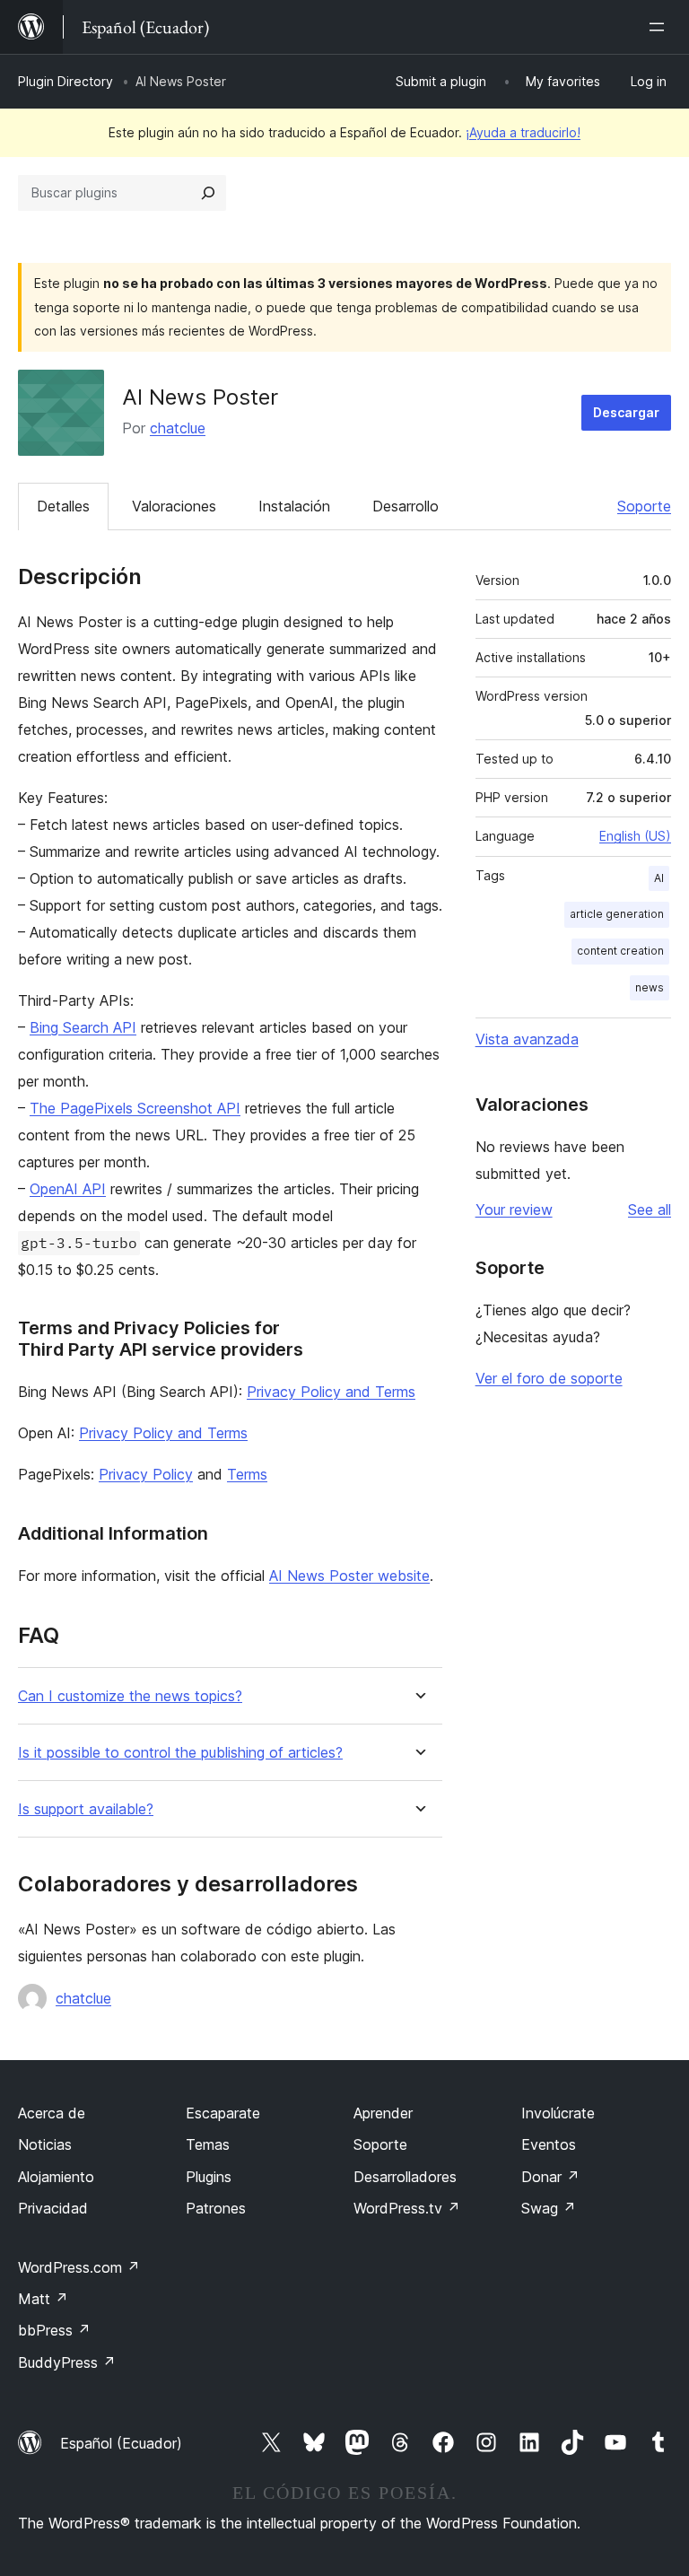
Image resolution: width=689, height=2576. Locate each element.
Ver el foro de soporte (549, 1378)
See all (650, 1209)
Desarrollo (406, 506)
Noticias (45, 2144)
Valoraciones (174, 506)
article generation (617, 914)
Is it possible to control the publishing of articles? (180, 1753)
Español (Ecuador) (121, 2443)
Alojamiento (56, 2177)
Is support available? (86, 1809)
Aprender (383, 2113)
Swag (549, 2208)
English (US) (635, 836)
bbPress (54, 2330)
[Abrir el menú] (660, 27)
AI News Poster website (349, 1576)
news (650, 987)
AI (659, 878)
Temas (208, 2144)
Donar (550, 2177)
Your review (514, 1209)
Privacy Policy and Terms (331, 1392)
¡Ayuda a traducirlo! (523, 132)
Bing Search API (83, 1027)
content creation (620, 951)
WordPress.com (79, 2267)
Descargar (626, 412)
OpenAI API (68, 1189)
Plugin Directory (65, 81)
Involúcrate (558, 2113)
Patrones (216, 2208)
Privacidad (53, 2208)
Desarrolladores (405, 2177)
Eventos (549, 2144)
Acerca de (52, 2113)
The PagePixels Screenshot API (135, 1108)
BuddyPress (67, 2362)
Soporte (644, 506)
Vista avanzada (527, 1039)
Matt (43, 2299)
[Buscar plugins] (208, 193)
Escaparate (223, 2113)
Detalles (63, 506)
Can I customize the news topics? (130, 1696)
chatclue (178, 428)
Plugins (209, 2177)
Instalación (294, 506)
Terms (247, 1474)
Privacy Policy (146, 1474)
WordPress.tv (407, 2208)
